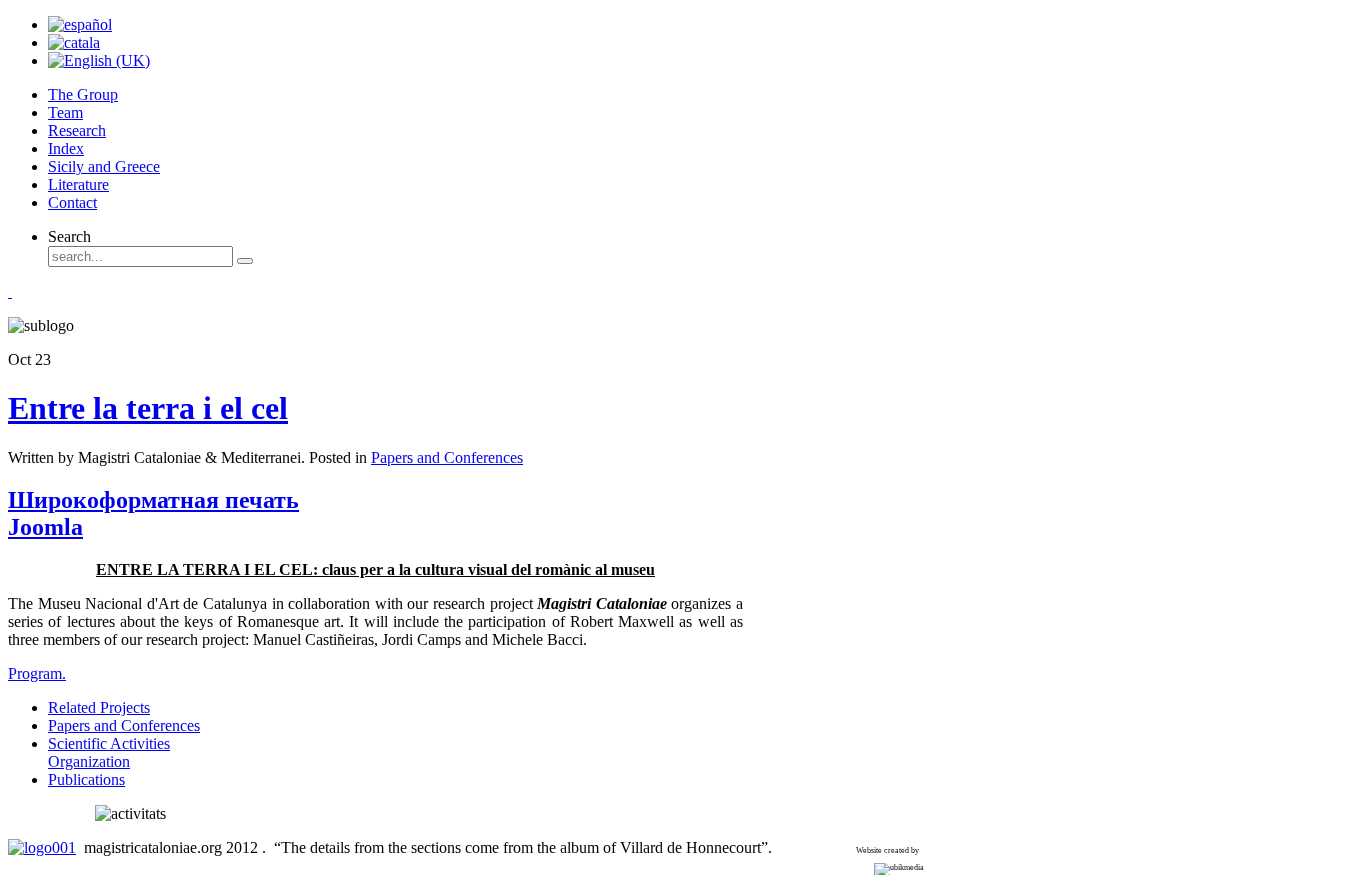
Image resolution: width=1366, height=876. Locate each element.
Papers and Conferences (447, 457)
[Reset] (245, 261)
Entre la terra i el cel (148, 408)
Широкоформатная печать (153, 500)
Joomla (45, 527)
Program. (37, 673)
